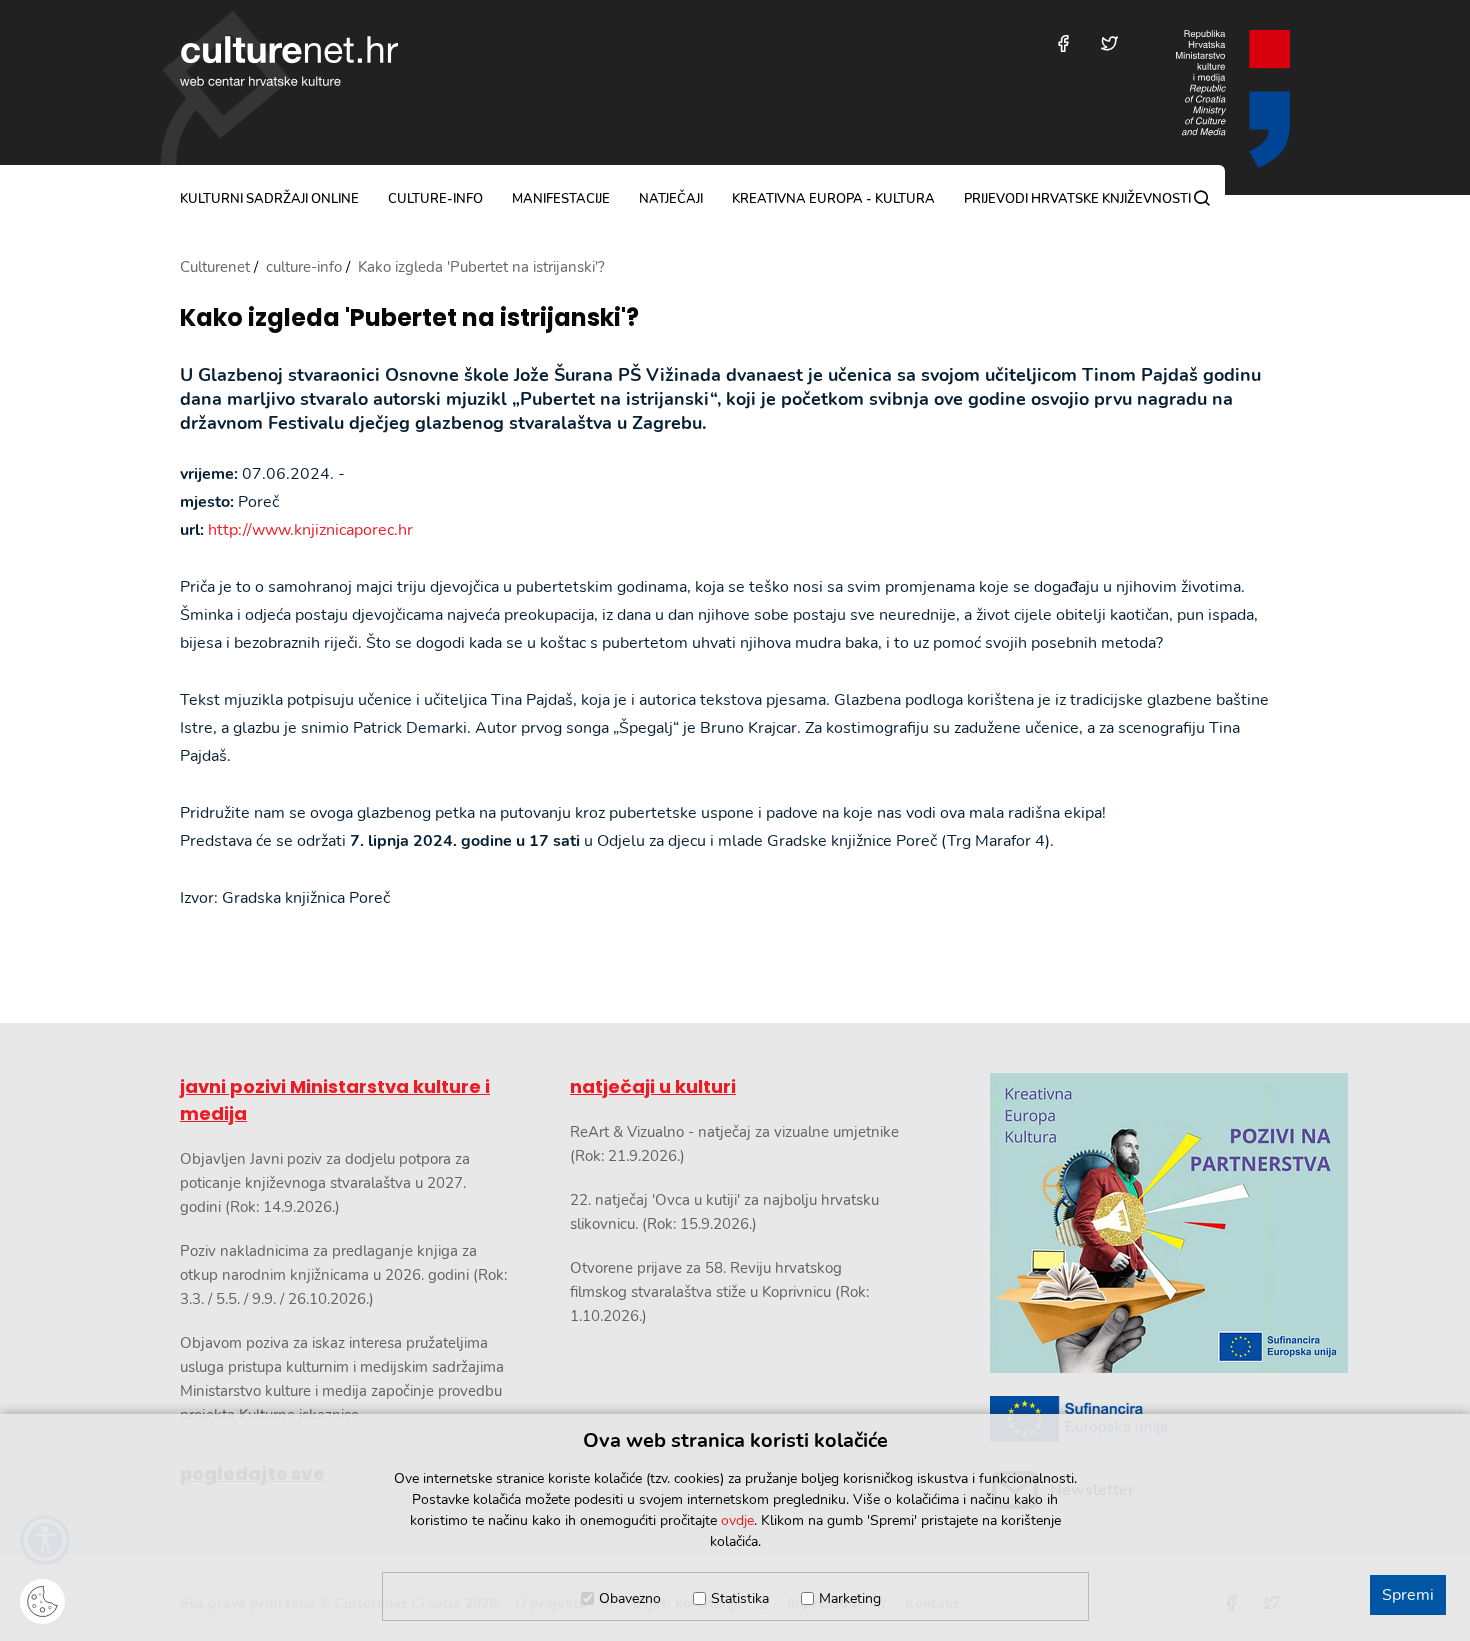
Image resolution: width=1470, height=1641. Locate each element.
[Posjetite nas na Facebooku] (1063, 43)
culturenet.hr (289, 61)
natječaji (671, 199)
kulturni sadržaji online (269, 199)
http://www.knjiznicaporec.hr (310, 530)
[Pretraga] (1202, 198)
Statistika (740, 1598)
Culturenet (215, 267)
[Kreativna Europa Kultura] (1140, 1223)
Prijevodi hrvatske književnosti (1077, 199)
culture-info (435, 199)
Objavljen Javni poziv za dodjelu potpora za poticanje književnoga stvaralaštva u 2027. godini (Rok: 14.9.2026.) (325, 1183)
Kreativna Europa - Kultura (833, 199)
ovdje (737, 1520)
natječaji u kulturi (653, 1086)
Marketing (850, 1598)
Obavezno (630, 1598)
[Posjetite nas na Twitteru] (1109, 43)
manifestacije (561, 199)
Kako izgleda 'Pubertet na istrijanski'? (409, 318)
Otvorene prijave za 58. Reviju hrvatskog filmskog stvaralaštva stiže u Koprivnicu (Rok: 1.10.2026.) (719, 1292)
